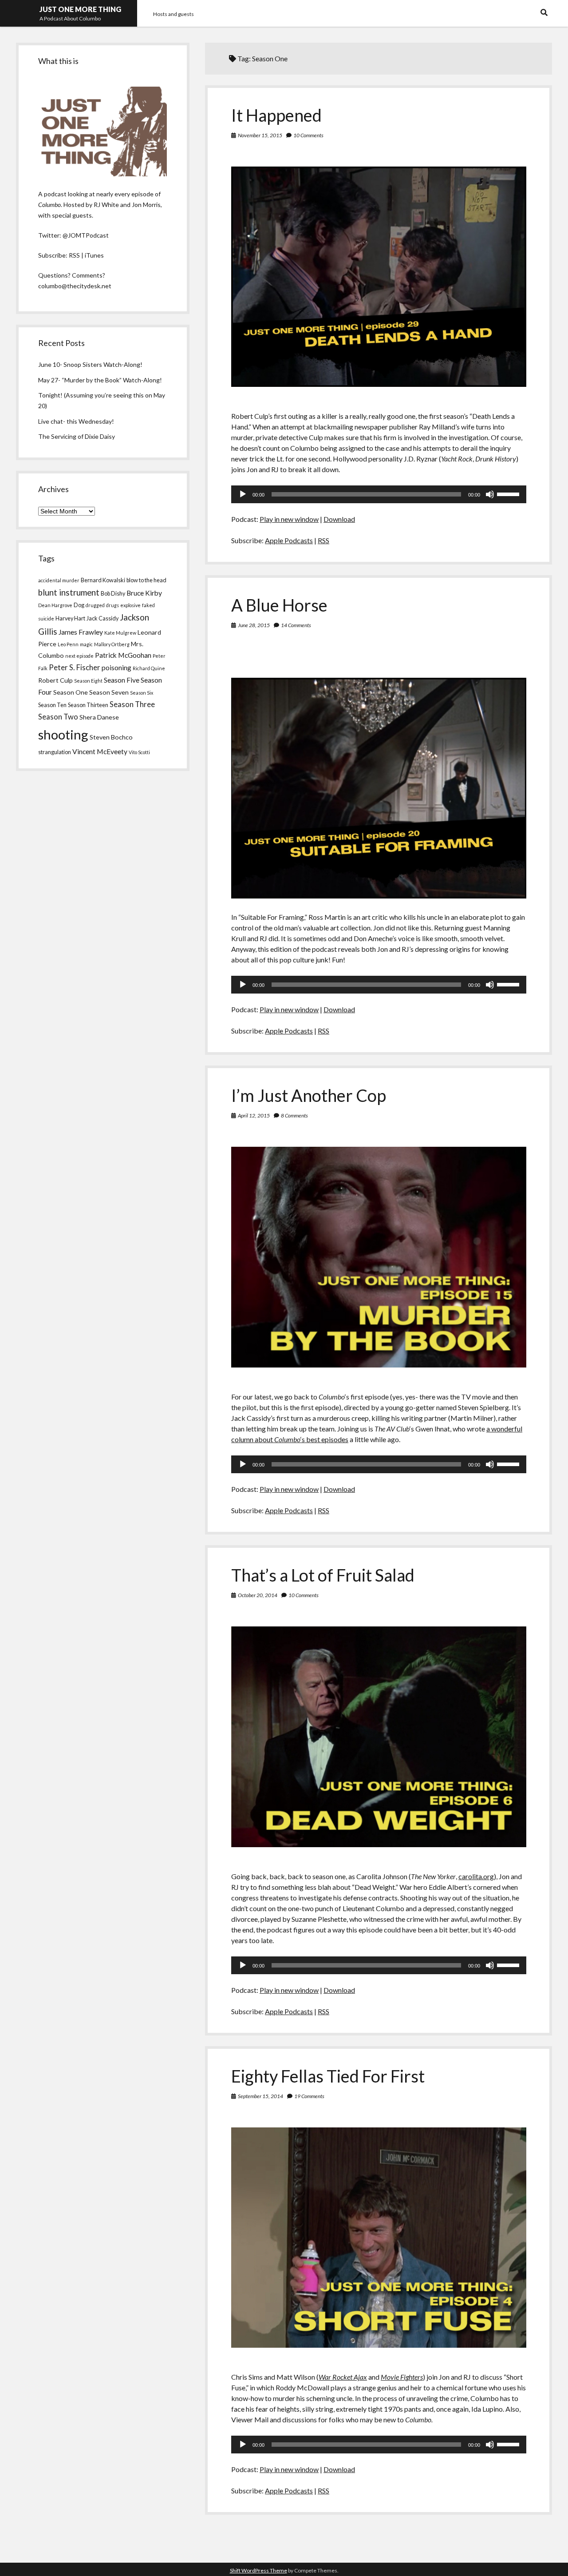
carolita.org (476, 1876)
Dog (79, 605)
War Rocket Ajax (343, 2377)
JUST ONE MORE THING (80, 9)
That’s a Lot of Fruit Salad (323, 1575)
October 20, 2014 (258, 1595)
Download (339, 519)
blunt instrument (69, 592)
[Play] (243, 494)
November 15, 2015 (260, 135)
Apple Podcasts (289, 540)
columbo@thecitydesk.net (75, 286)
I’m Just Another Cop (309, 1095)
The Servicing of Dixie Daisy (77, 436)
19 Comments (309, 2096)
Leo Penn (68, 644)
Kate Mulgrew (120, 633)
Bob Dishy (113, 593)
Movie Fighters (402, 2377)
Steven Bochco (111, 737)
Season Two (58, 717)
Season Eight (88, 681)
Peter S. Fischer (75, 668)
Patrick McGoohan (123, 655)
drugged (95, 605)
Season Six (142, 693)
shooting (63, 734)
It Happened (276, 115)
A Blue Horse (279, 605)
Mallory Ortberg (112, 644)
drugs (112, 605)
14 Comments (296, 625)
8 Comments (294, 1115)
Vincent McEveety (100, 751)
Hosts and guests (174, 14)
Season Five (122, 680)
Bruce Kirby (144, 593)
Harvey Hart (70, 618)
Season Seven (109, 692)
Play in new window (289, 519)
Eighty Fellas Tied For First (328, 2076)
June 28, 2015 (254, 625)
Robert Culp (55, 680)
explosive (130, 605)
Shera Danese (99, 717)
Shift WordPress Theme (258, 2570)
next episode (79, 656)
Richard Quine (149, 668)
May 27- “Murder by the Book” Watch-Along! (100, 380)
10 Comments (308, 135)
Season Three (132, 704)
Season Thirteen (88, 705)
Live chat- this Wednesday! (76, 421)
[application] (379, 494)
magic (86, 644)
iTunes (94, 255)
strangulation (55, 752)
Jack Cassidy (103, 618)
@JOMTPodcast (86, 235)
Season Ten (52, 705)
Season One (71, 692)
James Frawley (81, 632)
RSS (323, 540)
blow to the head (146, 580)
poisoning (116, 668)
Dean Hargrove (55, 605)
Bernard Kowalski (103, 580)
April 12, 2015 (254, 1115)
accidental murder (59, 580)
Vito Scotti (139, 752)
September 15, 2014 (260, 2096)
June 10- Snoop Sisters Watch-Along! (90, 364)
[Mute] (490, 494)
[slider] (509, 493)
